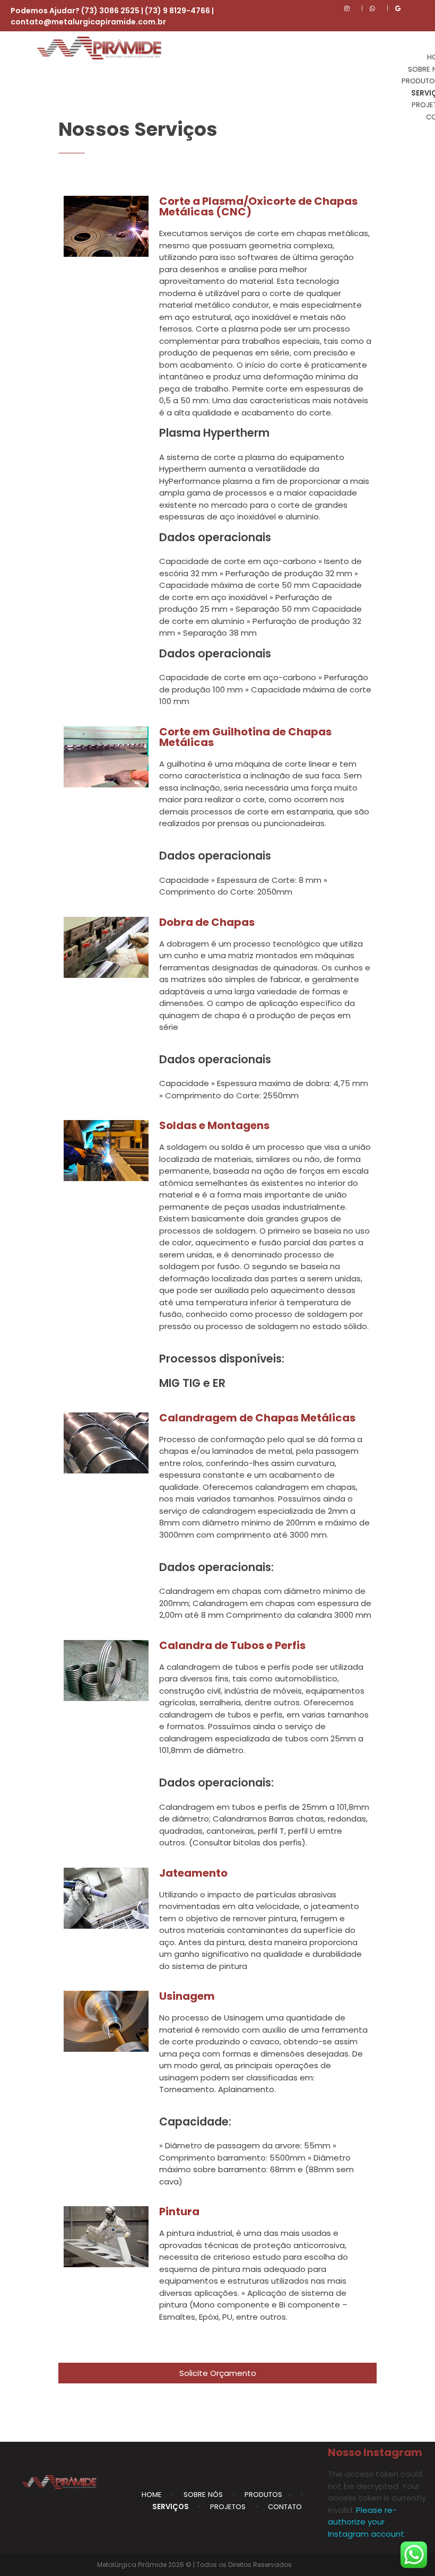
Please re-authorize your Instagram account (366, 2522)
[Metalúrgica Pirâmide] (103, 48)
